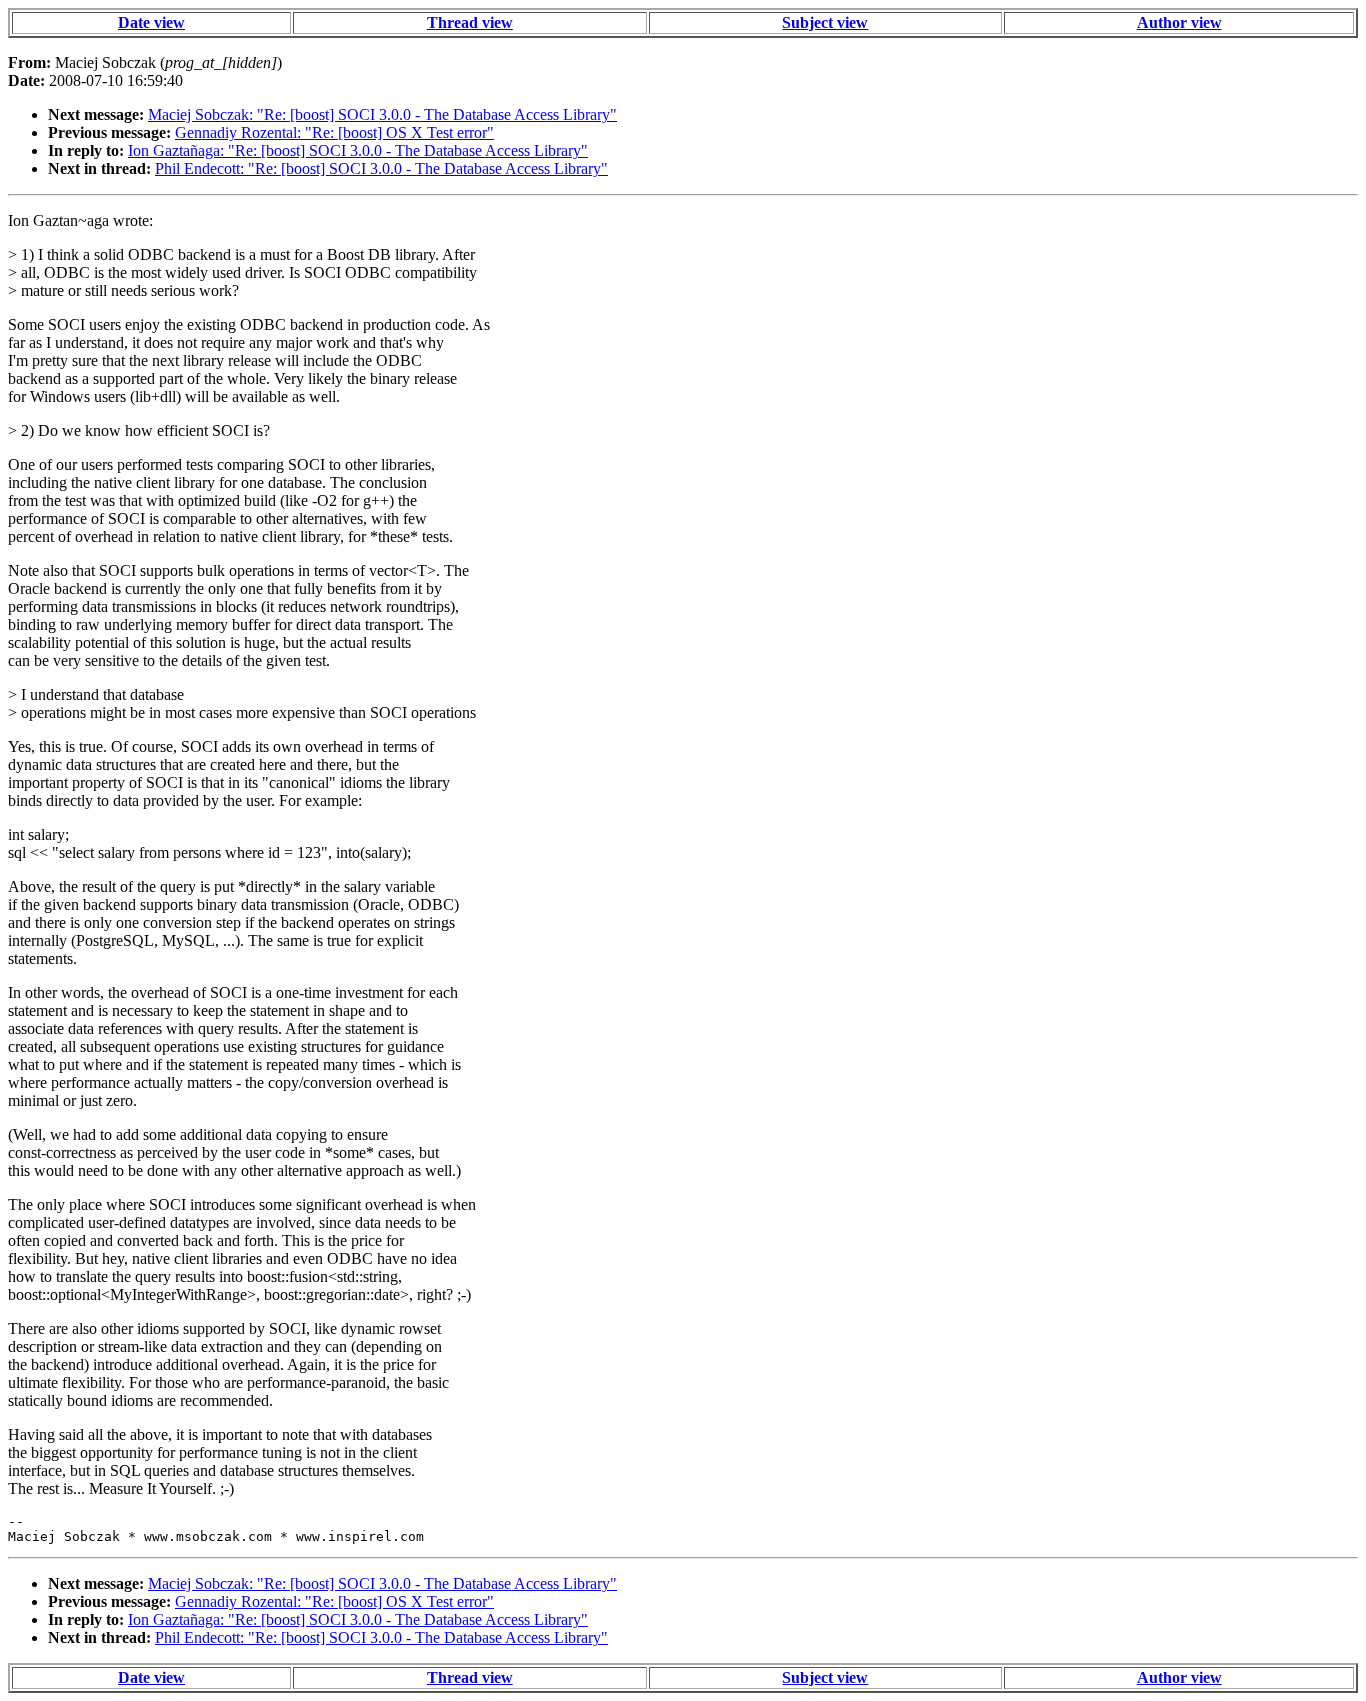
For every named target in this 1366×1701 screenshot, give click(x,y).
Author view (1179, 22)
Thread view (470, 22)
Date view (151, 22)
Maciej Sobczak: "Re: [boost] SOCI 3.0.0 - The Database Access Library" (382, 114)
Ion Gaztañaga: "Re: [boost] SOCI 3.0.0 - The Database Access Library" (358, 150)
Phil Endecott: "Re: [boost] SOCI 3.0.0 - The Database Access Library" (381, 168)
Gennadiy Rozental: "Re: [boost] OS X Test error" (334, 132)
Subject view (825, 22)
